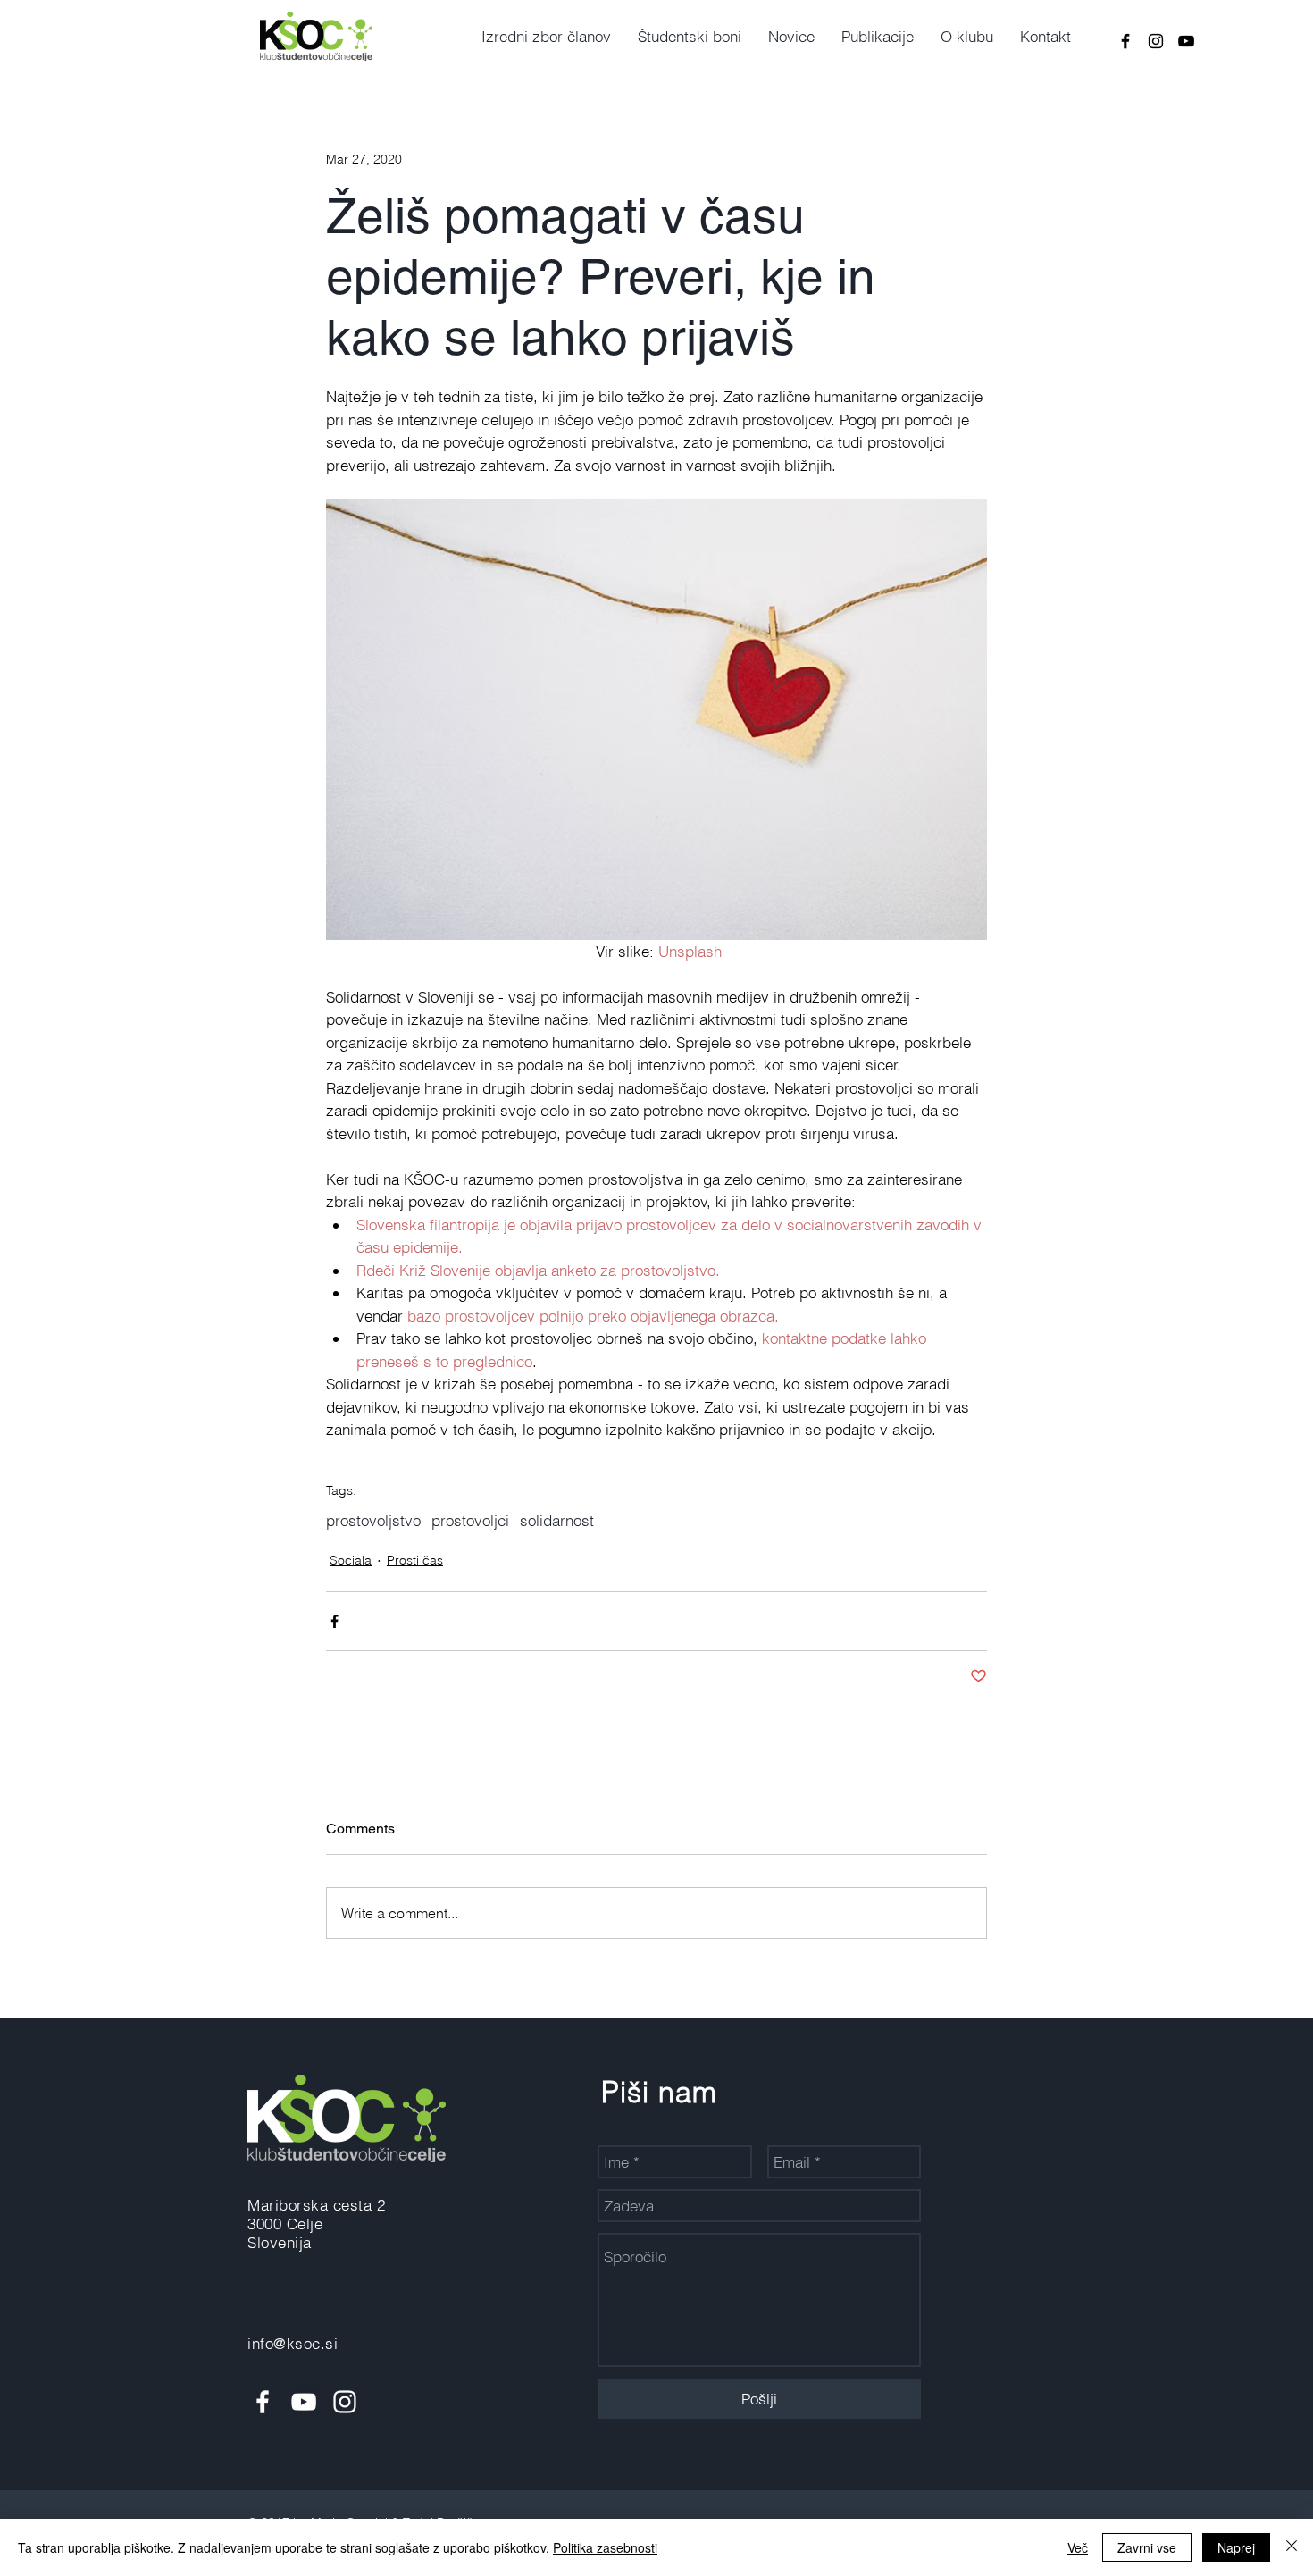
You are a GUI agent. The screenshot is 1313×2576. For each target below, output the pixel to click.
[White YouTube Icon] (304, 2402)
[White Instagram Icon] (345, 2402)
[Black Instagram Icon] (1156, 41)
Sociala (351, 1560)
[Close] (1292, 2547)
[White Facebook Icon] (263, 2402)
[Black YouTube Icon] (1186, 41)
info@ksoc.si (293, 2343)
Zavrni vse (1147, 2547)
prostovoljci (470, 1520)
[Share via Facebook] (335, 1621)
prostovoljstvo (373, 1520)
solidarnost (557, 1520)
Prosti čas (415, 1560)
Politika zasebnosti (605, 2547)
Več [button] (1078, 2547)
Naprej (1236, 2547)
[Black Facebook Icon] (1125, 41)
